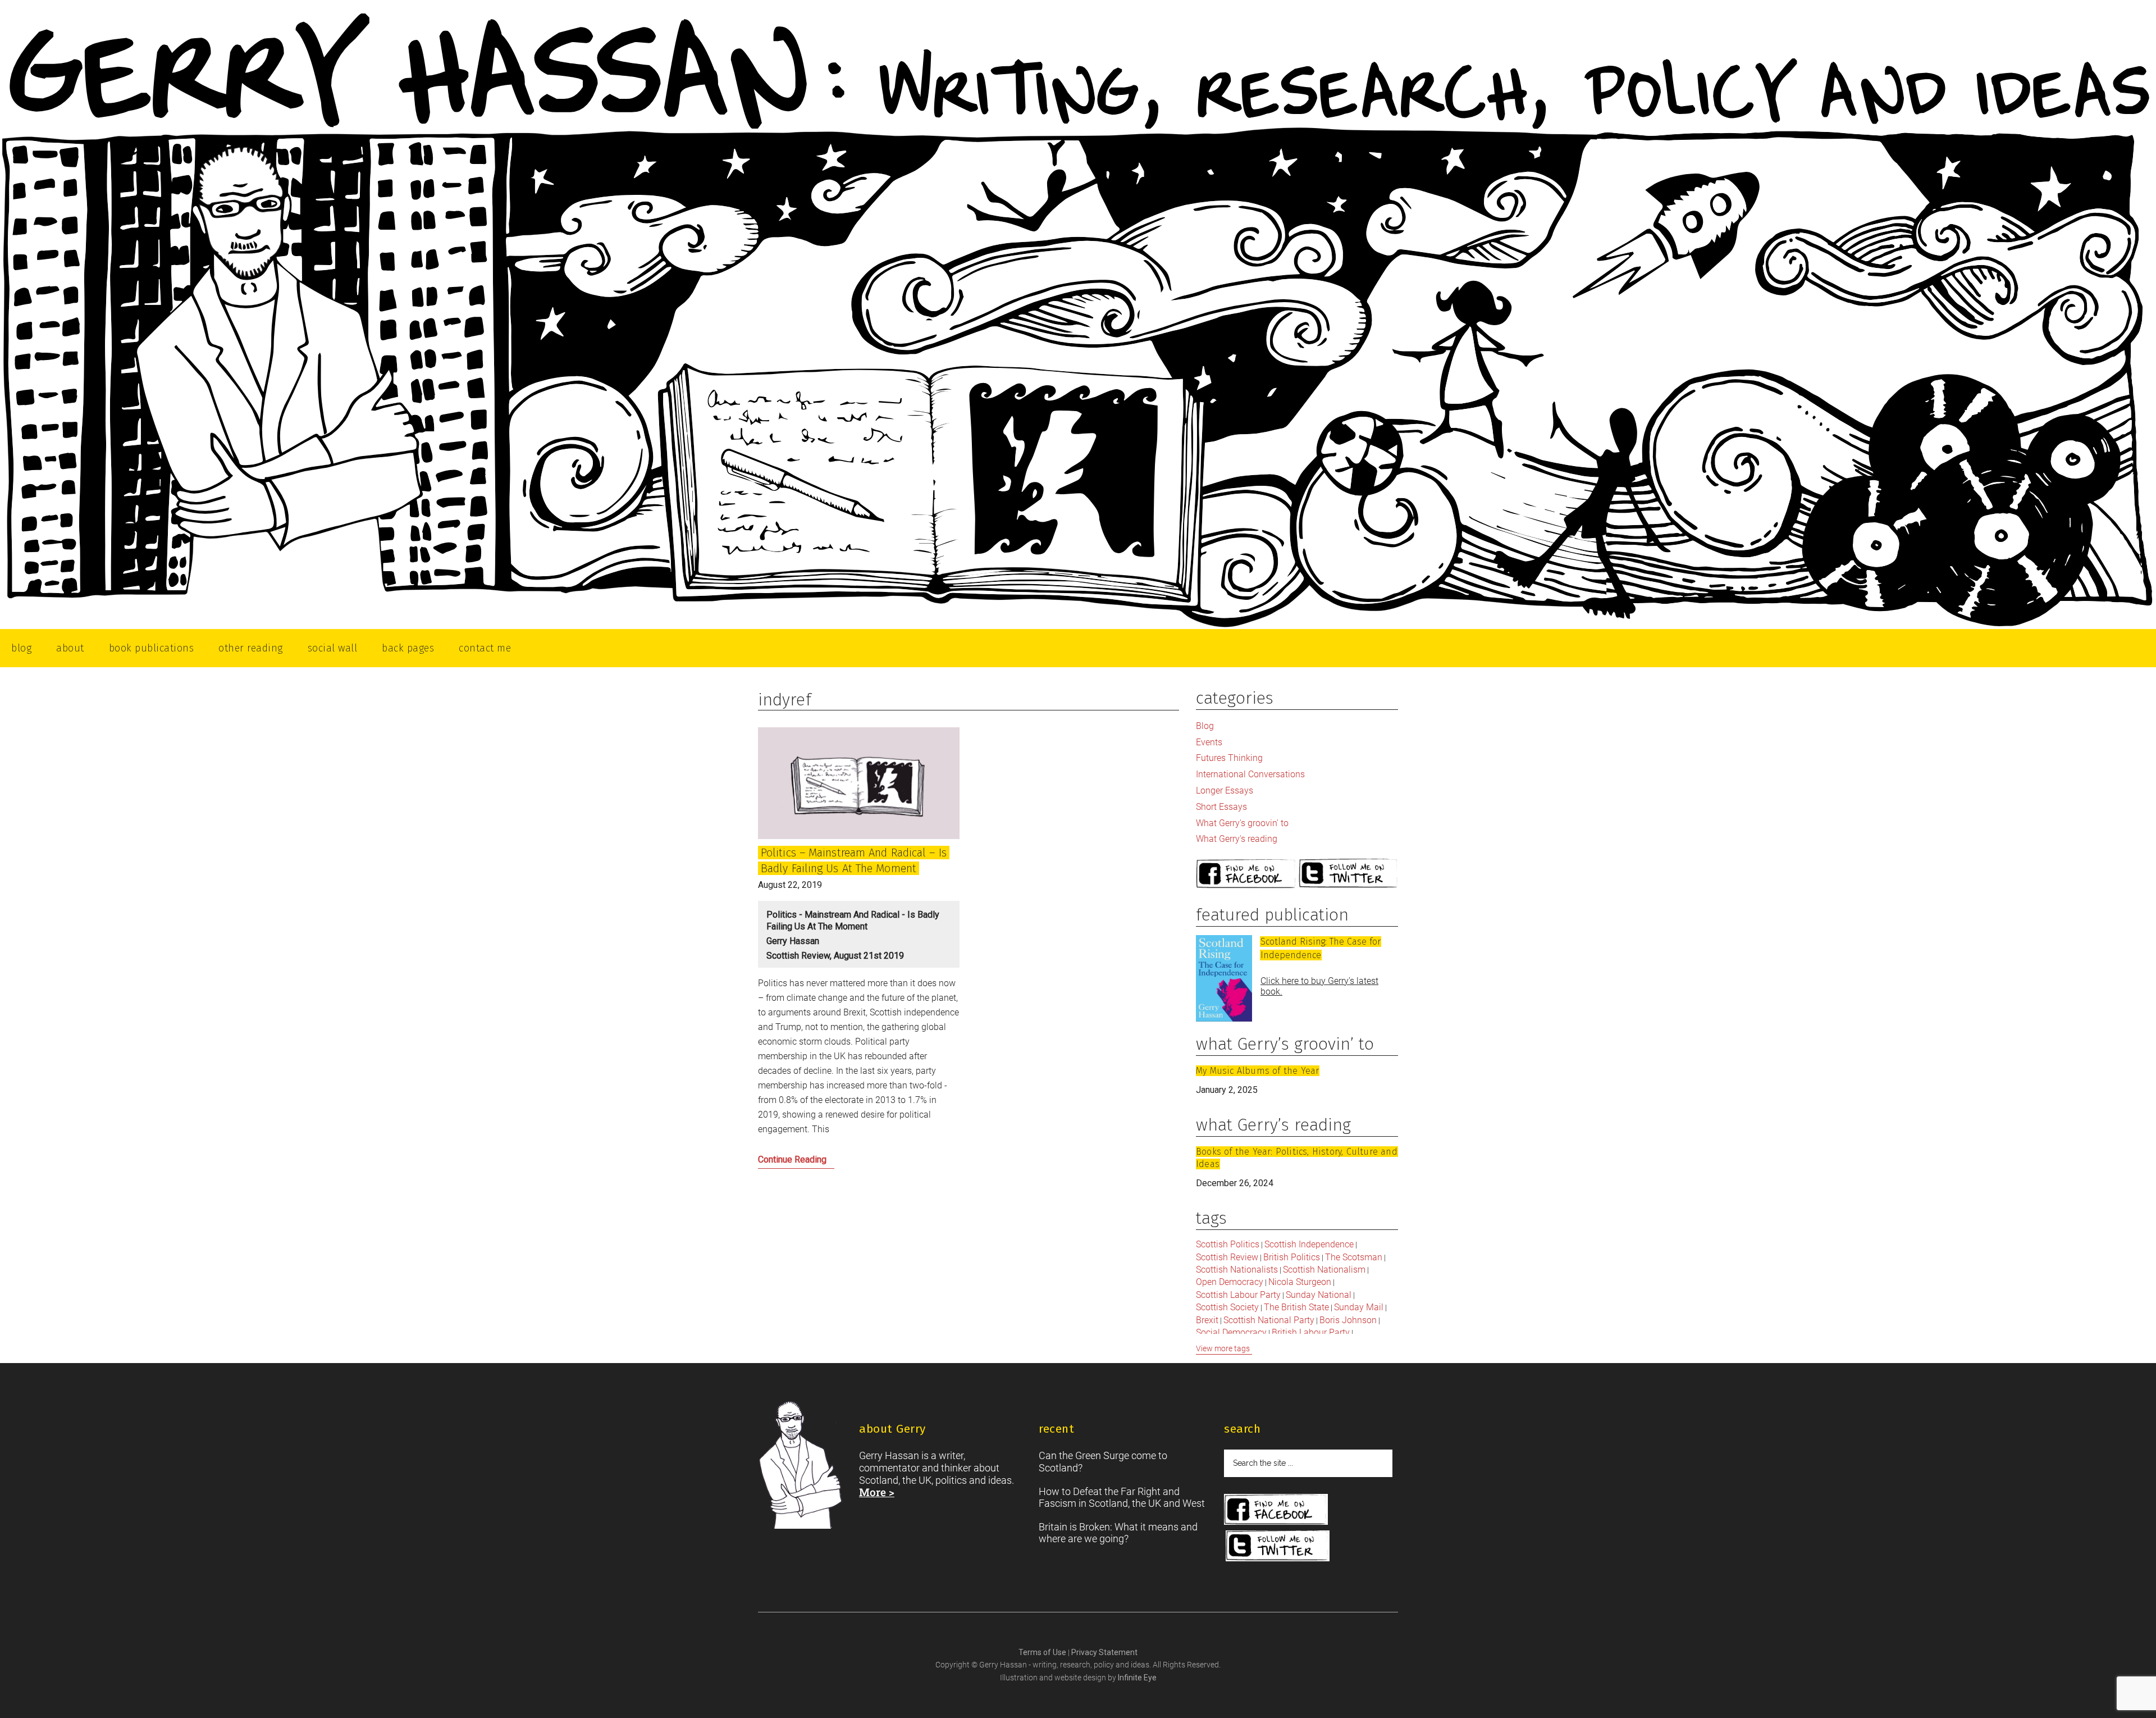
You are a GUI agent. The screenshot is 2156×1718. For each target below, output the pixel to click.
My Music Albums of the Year (1257, 1071)
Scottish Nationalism (1324, 1270)
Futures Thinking (1229, 758)
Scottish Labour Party (1238, 1295)
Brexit (1207, 1320)
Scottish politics (1228, 1244)
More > (877, 1492)
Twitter (1349, 874)
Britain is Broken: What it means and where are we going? (1118, 1533)
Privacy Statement (1104, 1652)
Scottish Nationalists (1237, 1270)
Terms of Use (1043, 1652)
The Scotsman (1354, 1257)
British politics (1292, 1257)
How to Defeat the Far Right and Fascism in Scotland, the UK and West (1122, 1498)
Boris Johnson (1348, 1320)
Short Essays (1221, 807)
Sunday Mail (1359, 1307)
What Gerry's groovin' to (1242, 823)
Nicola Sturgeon (1300, 1282)
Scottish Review (1227, 1257)
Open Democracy (1230, 1282)
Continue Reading (815, 1163)
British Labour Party (1311, 1332)
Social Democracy (1231, 1332)
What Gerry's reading (1237, 839)
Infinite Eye (1137, 1678)
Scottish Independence (1309, 1244)
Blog (1205, 726)
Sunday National (1319, 1295)
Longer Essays (1225, 790)
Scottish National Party (1269, 1320)
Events (1209, 742)
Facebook (1246, 874)
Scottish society (1227, 1307)
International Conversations (1250, 774)
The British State (1296, 1307)
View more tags (1223, 1348)
